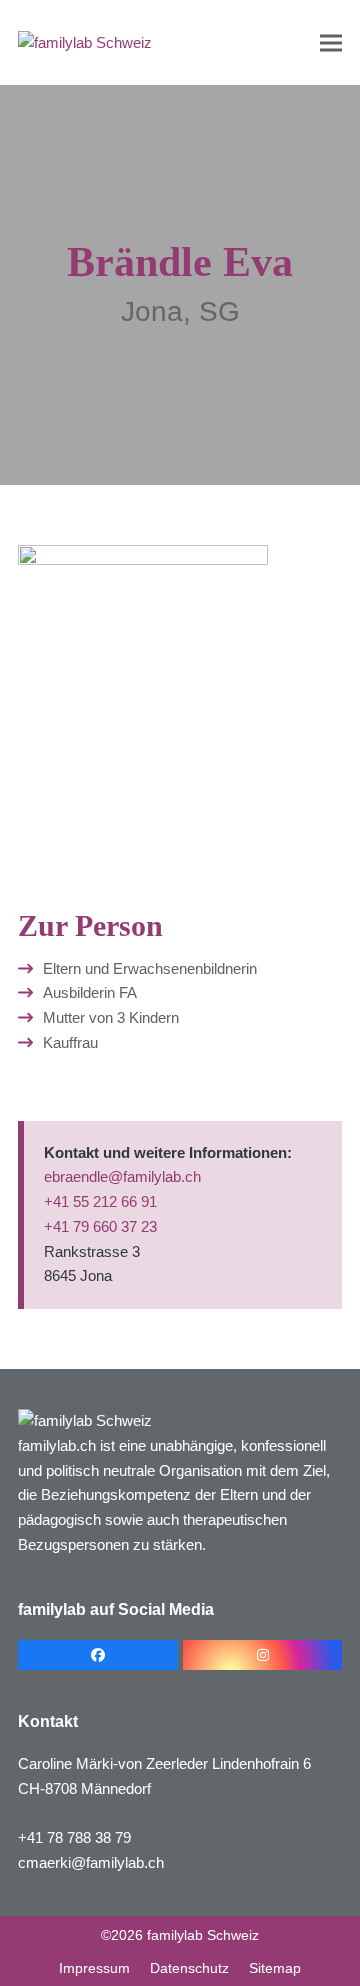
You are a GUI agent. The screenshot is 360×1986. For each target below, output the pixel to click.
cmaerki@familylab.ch (91, 1862)
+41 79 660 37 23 (100, 1226)
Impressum (94, 1968)
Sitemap (275, 1968)
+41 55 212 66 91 (100, 1201)
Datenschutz (189, 1968)
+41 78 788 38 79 (74, 1837)
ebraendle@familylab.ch (122, 1176)
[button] (331, 42)
